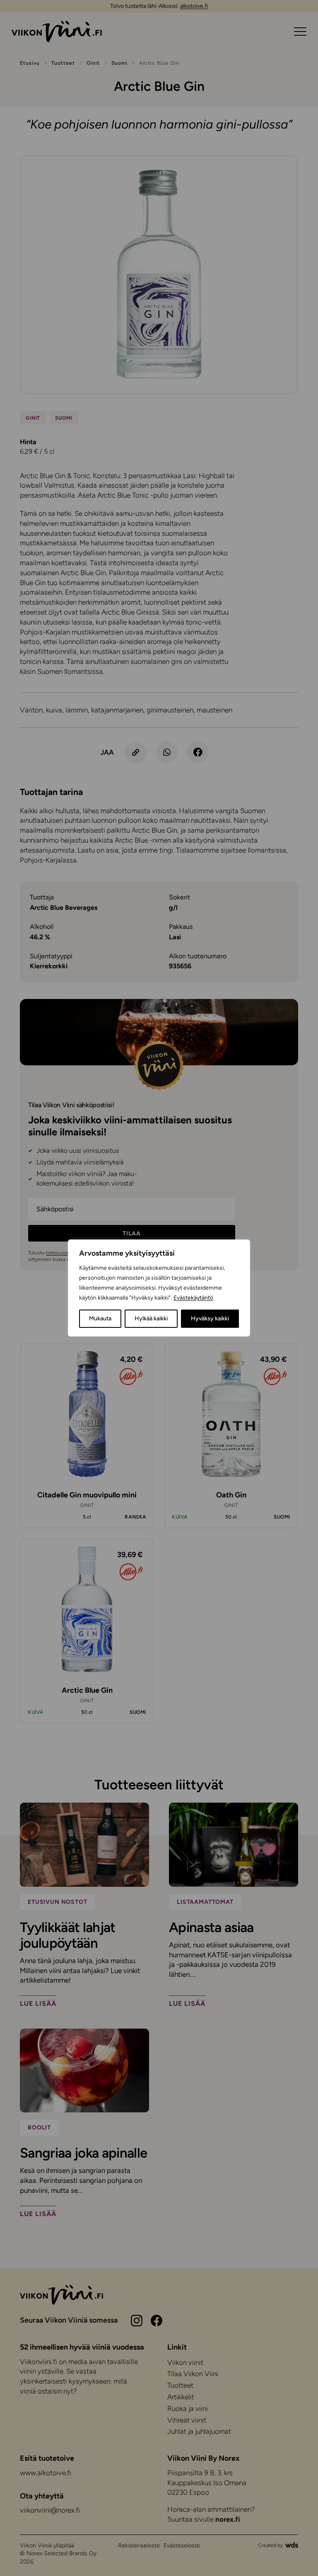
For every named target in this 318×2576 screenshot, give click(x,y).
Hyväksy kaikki (210, 1318)
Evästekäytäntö (193, 1298)
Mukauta (100, 1318)
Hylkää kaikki (151, 1318)
